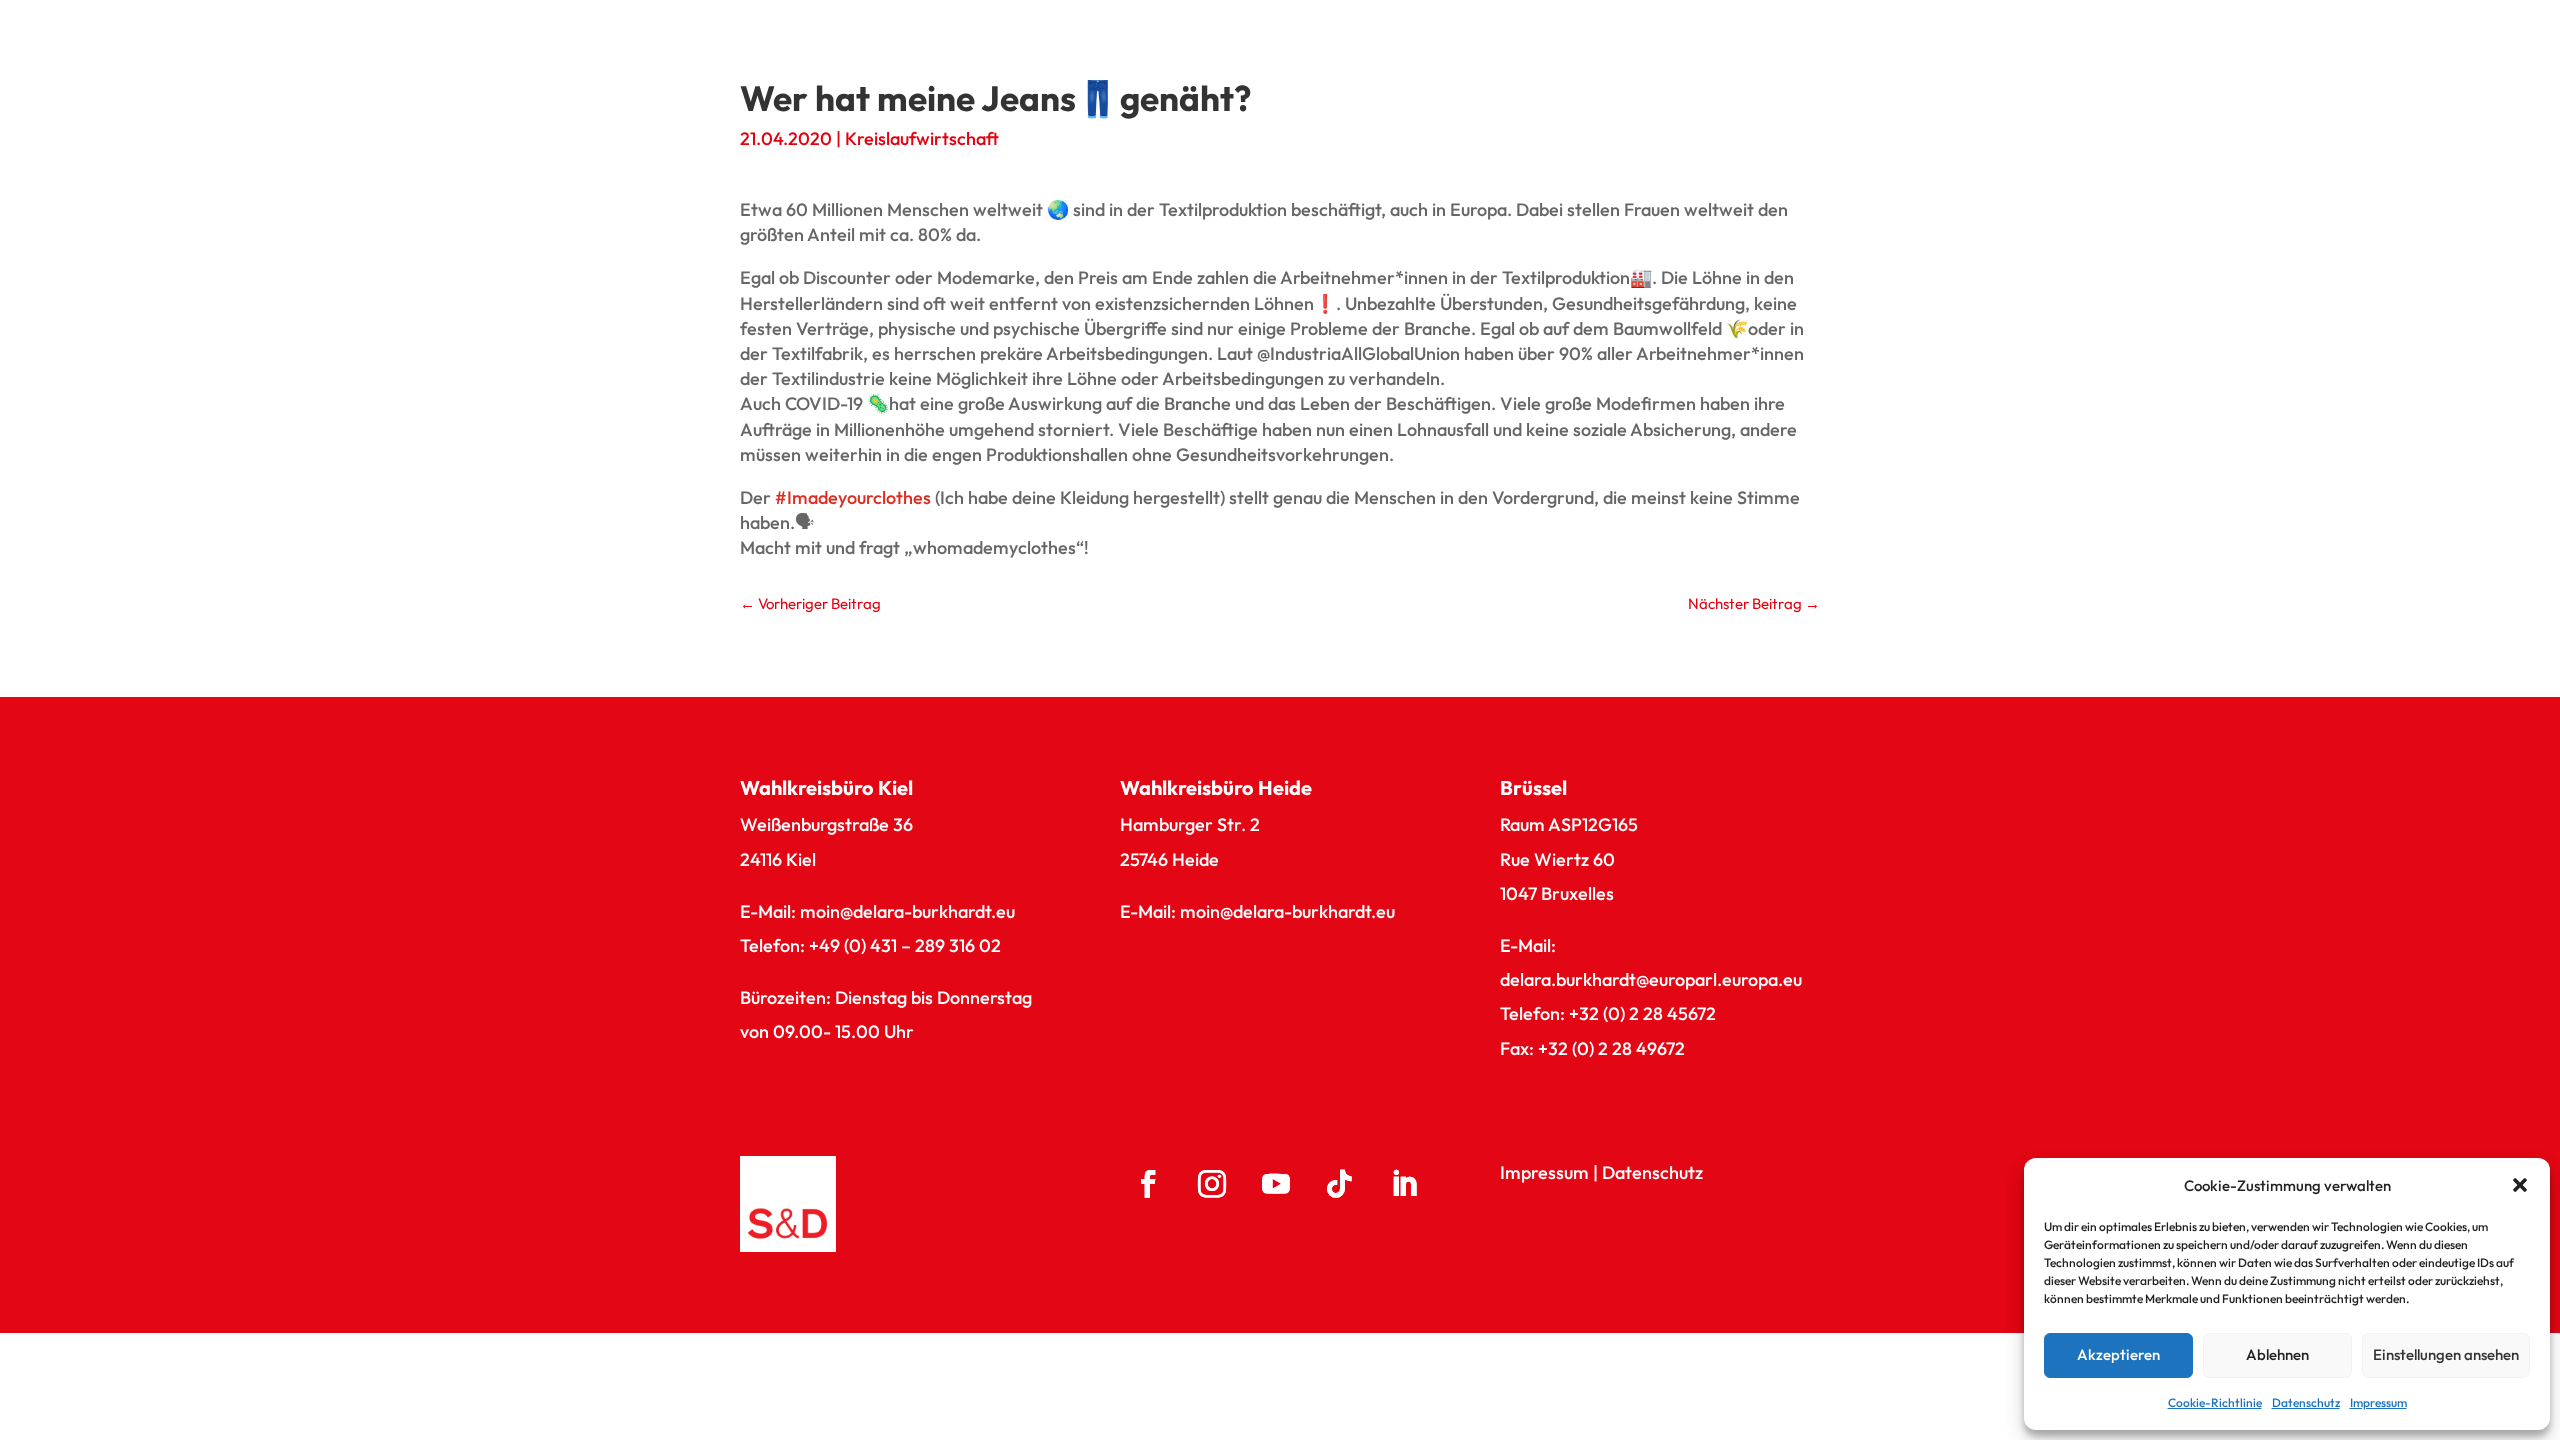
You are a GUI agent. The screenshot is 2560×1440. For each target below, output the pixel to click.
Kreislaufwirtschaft (922, 138)
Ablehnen (2277, 1354)
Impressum (2378, 1402)
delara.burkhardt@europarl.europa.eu (1651, 979)
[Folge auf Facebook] (1148, 1184)
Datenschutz (2306, 1402)
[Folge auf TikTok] (1340, 1184)
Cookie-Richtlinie (2215, 1402)
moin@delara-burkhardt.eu (907, 911)
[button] (2520, 1185)
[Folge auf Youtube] (1276, 1184)
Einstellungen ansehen (2446, 1354)
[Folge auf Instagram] (1212, 1184)
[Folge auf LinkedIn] (1404, 1184)
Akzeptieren (2118, 1354)
